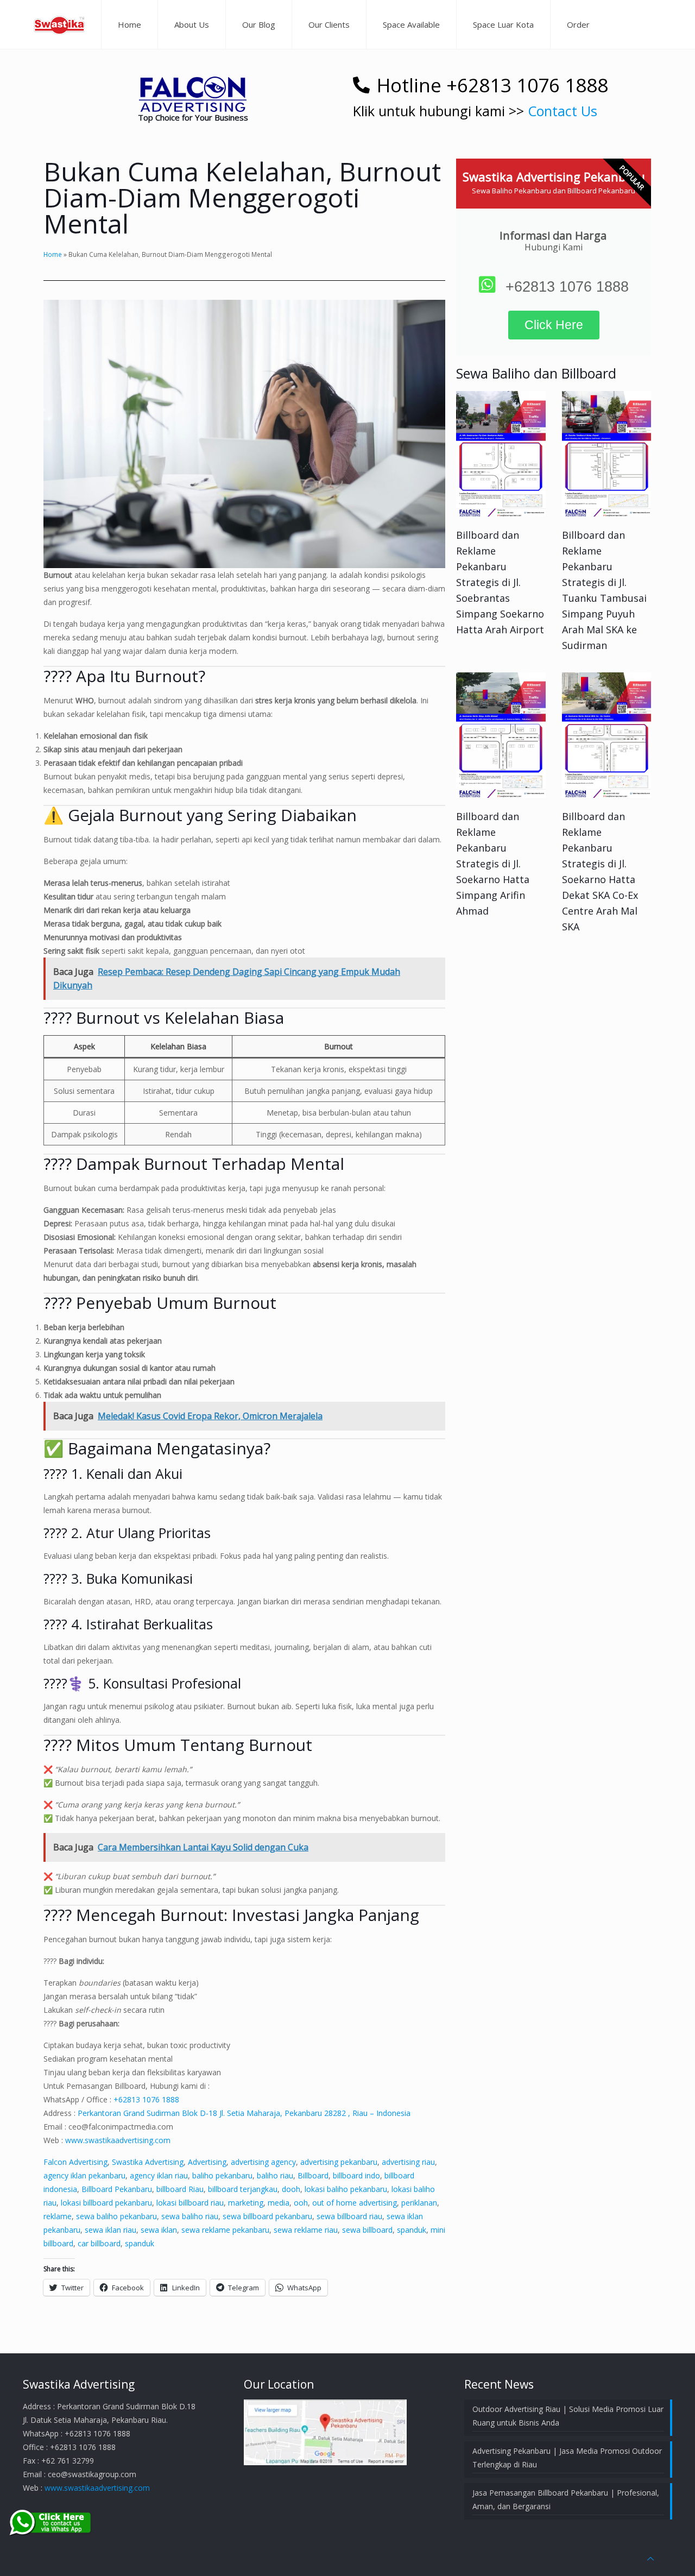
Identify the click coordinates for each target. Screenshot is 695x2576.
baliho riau (275, 2175)
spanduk (412, 2230)
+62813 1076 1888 (146, 2099)
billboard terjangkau (243, 2189)
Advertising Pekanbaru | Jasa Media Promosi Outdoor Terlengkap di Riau (567, 2458)
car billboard (99, 2243)
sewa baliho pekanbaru (116, 2216)
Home (53, 254)
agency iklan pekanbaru (84, 2175)
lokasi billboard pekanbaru (106, 2203)
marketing (246, 2203)
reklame (58, 2216)
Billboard (313, 2175)
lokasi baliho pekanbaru (346, 2189)
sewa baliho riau (190, 2216)
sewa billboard (367, 2230)
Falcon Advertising (75, 2162)
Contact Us (563, 111)
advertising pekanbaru (339, 2162)
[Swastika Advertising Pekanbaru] (59, 24)
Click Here (554, 325)
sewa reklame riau (306, 2230)
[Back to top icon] (650, 2558)
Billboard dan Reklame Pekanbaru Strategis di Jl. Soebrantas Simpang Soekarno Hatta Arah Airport (500, 582)
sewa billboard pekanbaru (267, 2216)
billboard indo (356, 2175)
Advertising (207, 2162)
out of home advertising (355, 2203)
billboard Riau (180, 2189)
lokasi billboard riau (190, 2203)
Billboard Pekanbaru (117, 2189)
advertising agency (263, 2162)
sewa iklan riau (110, 2230)
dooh (291, 2189)
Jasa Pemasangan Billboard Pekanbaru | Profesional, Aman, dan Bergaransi (566, 2499)
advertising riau (408, 2162)
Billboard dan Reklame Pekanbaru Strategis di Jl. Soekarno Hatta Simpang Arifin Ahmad (493, 864)
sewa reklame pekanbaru (225, 2230)
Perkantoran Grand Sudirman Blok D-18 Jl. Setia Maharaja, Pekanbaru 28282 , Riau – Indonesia (244, 2113)
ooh (301, 2203)
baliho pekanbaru (222, 2175)
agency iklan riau (159, 2175)
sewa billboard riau (349, 2216)
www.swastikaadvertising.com (118, 2140)
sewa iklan (159, 2230)
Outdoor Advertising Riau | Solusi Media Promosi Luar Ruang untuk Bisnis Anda (568, 2416)
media (279, 2203)
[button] (193, 94)
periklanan (419, 2203)
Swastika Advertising (148, 2162)
